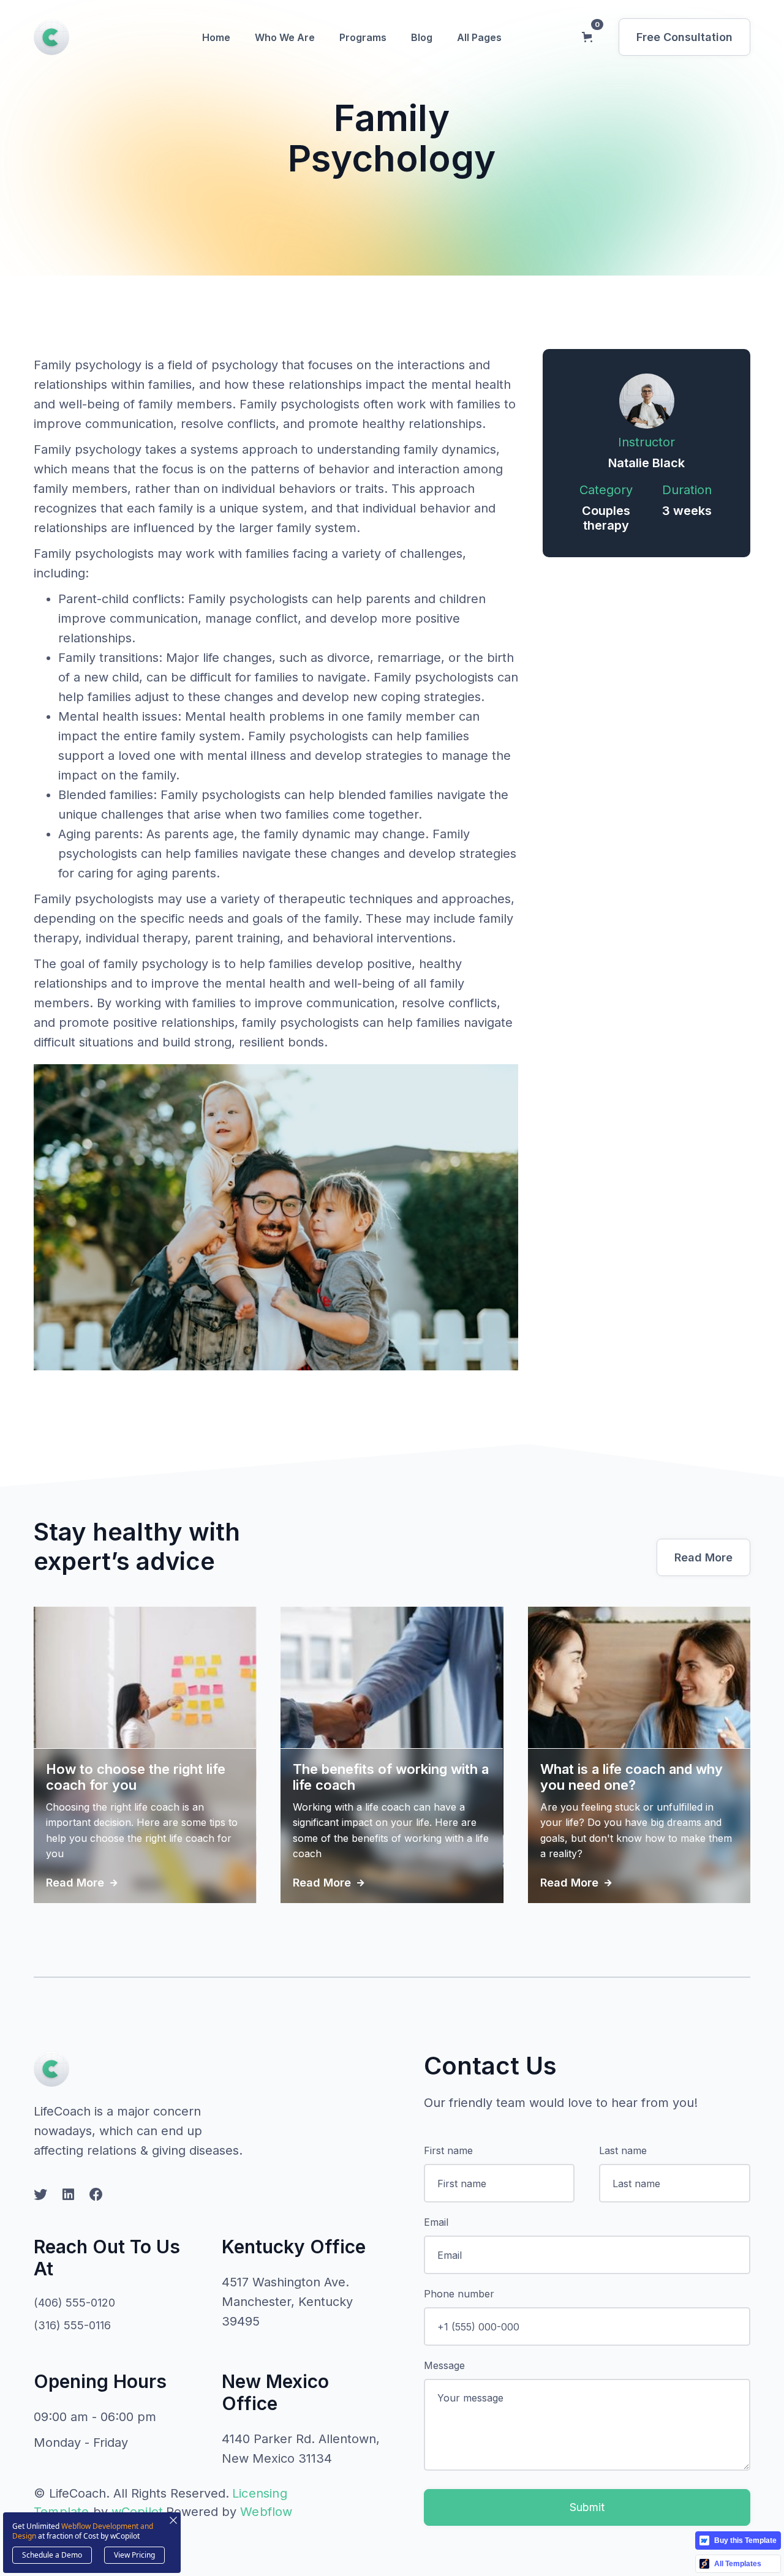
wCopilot (138, 2512)
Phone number (459, 2294)
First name (448, 2150)
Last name (623, 2150)
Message (444, 2365)
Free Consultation (684, 37)
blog (422, 37)
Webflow (266, 2512)
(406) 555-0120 (74, 2303)
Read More (703, 1557)
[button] (216, 37)
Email (436, 2222)
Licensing (260, 2493)
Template (62, 2512)
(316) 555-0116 (72, 2325)
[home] (51, 37)
